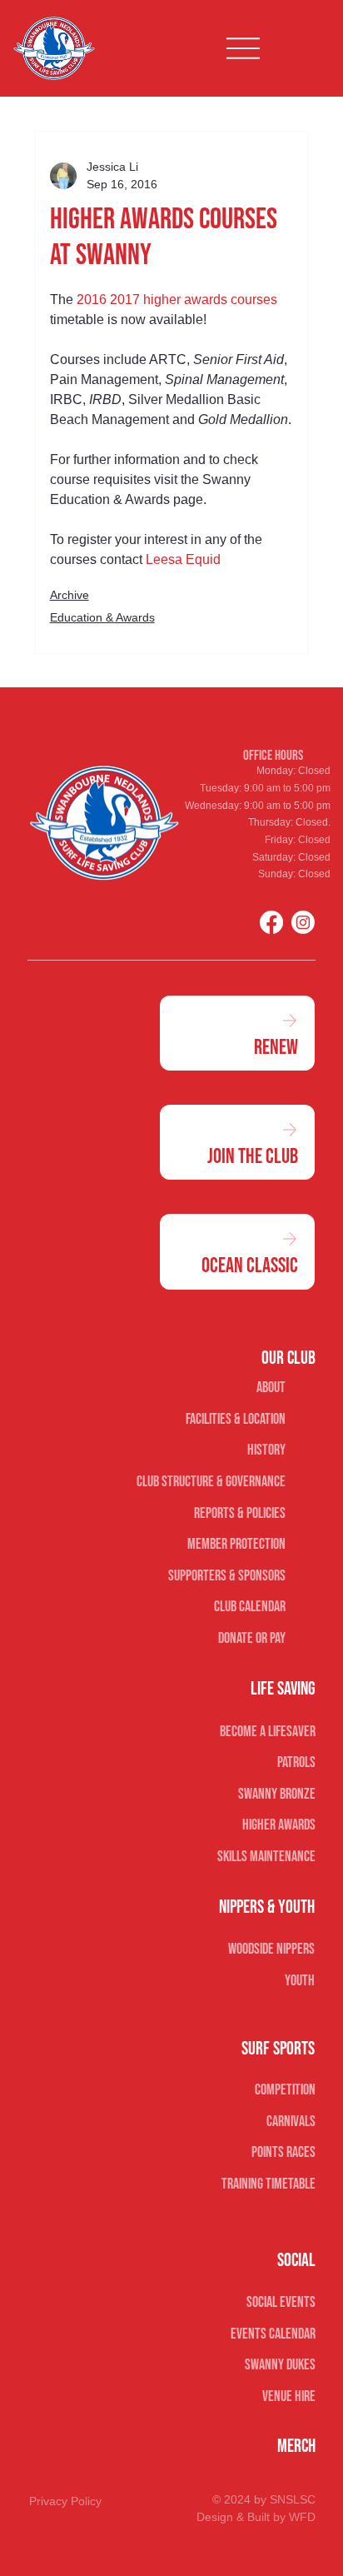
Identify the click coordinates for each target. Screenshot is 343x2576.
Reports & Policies (240, 1513)
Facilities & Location (236, 1419)
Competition (285, 2090)
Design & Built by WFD (256, 2517)
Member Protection (236, 1544)
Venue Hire (289, 2396)
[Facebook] (271, 922)
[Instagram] (303, 922)
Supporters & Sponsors (227, 1576)
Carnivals (291, 2122)
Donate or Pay (252, 1638)
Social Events (281, 2302)
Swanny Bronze (277, 1794)
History (266, 1450)
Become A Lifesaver (268, 1732)
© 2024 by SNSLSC (264, 2499)
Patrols (296, 1762)
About (271, 1388)
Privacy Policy (65, 2501)
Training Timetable (268, 2184)
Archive (70, 595)
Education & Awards (102, 617)
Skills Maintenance (266, 1857)
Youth (300, 1981)
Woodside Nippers (271, 1949)
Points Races (283, 2152)
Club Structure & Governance (211, 1482)
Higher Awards (279, 1825)
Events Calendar (273, 2334)
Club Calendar (250, 1607)
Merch (296, 2446)
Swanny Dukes (280, 2365)
